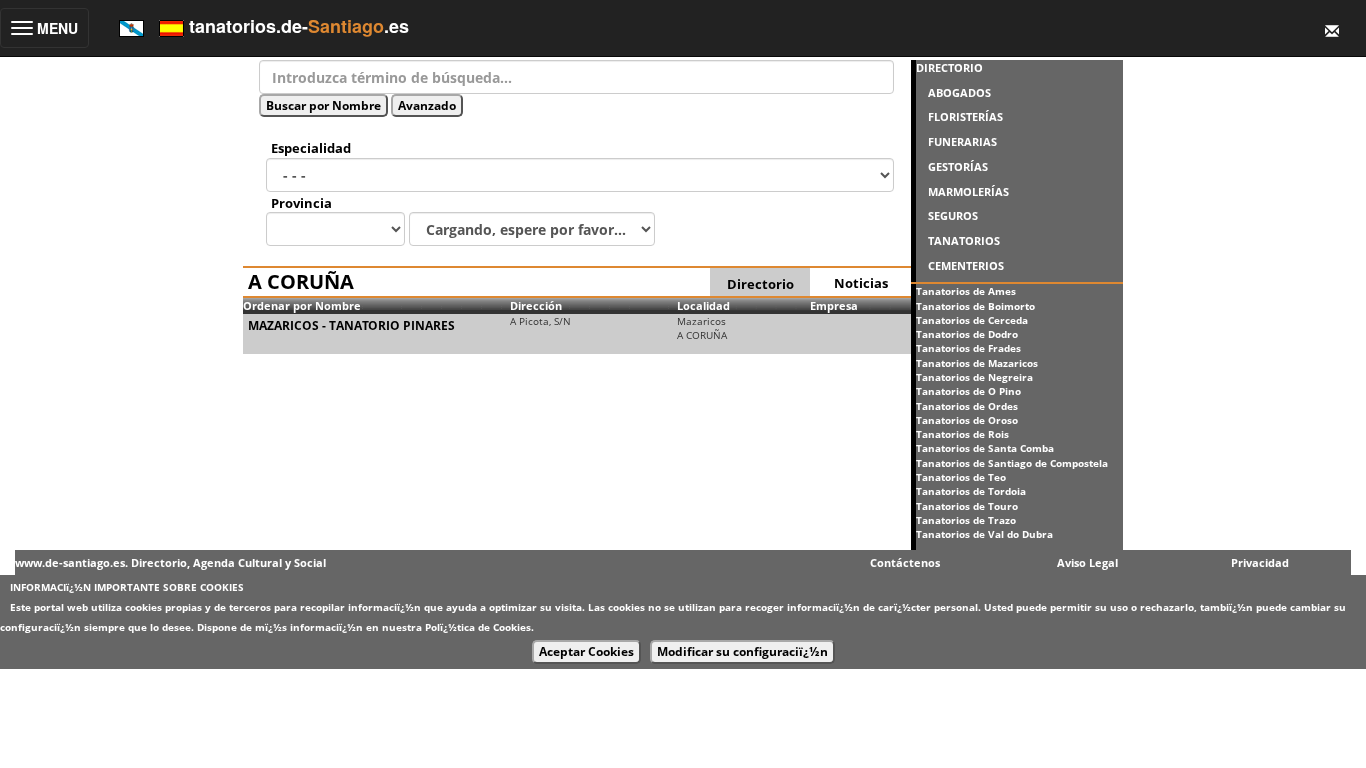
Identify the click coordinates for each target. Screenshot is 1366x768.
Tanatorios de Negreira (974, 377)
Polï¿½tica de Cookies (478, 627)
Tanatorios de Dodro (967, 334)
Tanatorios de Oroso (967, 420)
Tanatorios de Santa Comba (985, 448)
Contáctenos (905, 562)
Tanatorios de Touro (967, 506)
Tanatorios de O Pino (968, 391)
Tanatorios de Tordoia (971, 491)
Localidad (703, 305)
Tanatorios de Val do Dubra (984, 534)
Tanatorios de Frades (968, 348)
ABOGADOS (959, 92)
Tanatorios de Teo (961, 477)
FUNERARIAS (962, 141)
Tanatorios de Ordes (967, 406)
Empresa (834, 305)
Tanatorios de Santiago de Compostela (1012, 463)
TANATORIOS (964, 240)
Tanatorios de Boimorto (975, 306)
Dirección (536, 305)
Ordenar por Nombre (302, 305)
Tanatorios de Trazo (966, 520)
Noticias (861, 283)
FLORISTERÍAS (965, 116)
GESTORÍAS (958, 166)
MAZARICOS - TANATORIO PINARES (351, 325)
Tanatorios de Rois (962, 434)
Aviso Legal (1087, 562)
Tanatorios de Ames (966, 291)
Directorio (760, 284)
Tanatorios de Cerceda (972, 320)
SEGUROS (953, 215)
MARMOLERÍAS (968, 191)
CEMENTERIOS (966, 265)
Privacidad (1260, 562)
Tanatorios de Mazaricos (977, 363)
